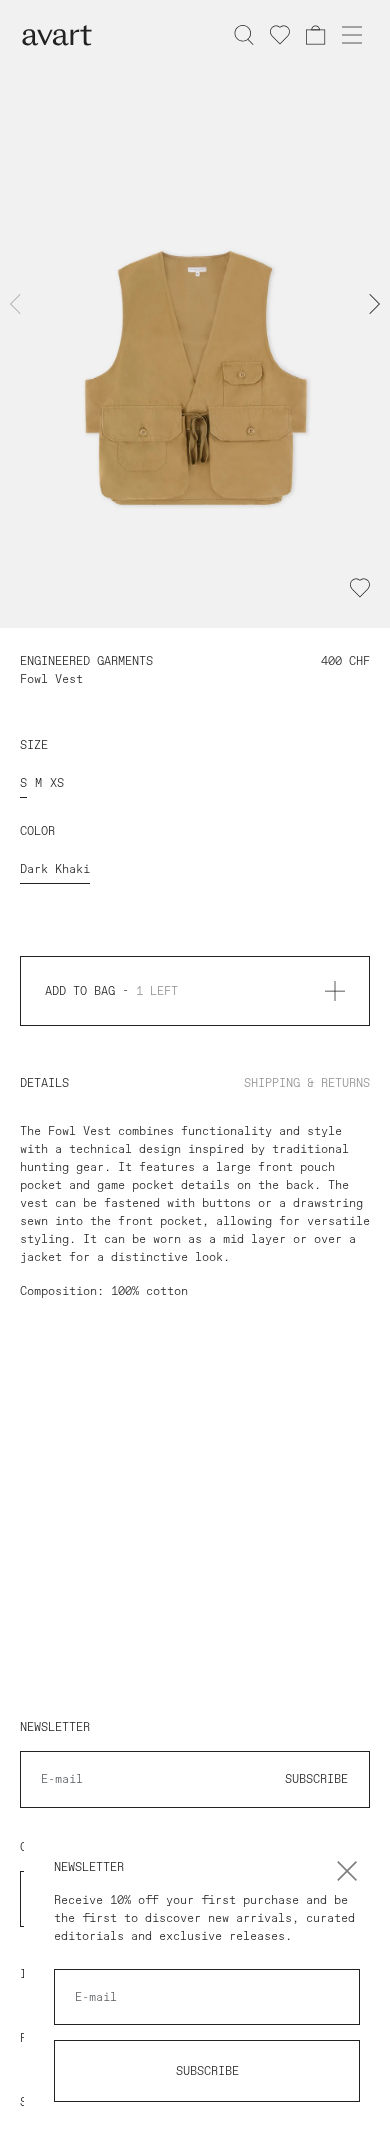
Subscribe (207, 2071)
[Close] (347, 1871)
